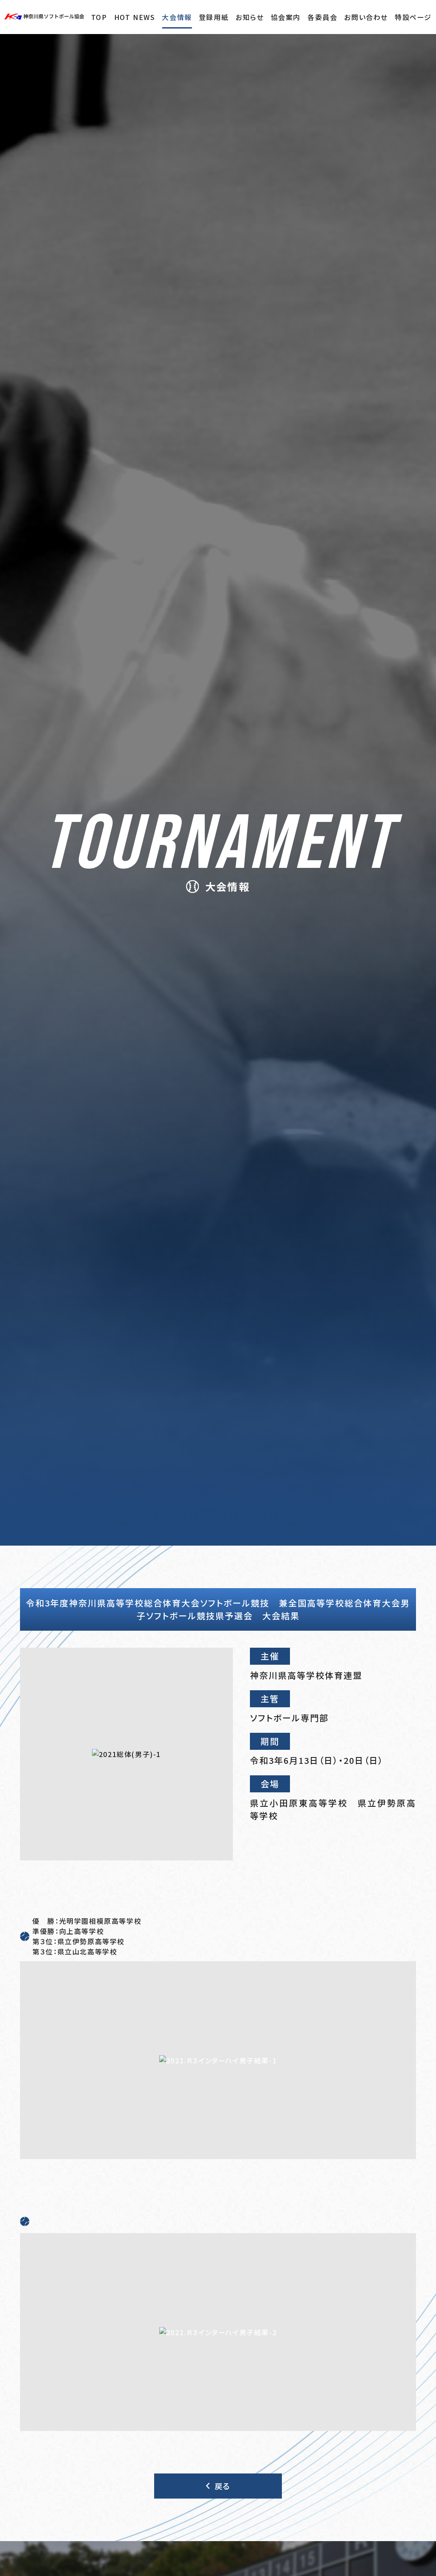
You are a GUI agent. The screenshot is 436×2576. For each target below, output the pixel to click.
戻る (223, 2486)
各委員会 (322, 17)
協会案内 (286, 17)
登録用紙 (214, 17)
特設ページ (413, 17)
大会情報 (177, 17)
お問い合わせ (366, 17)
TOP (99, 17)
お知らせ (250, 17)
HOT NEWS (135, 17)
